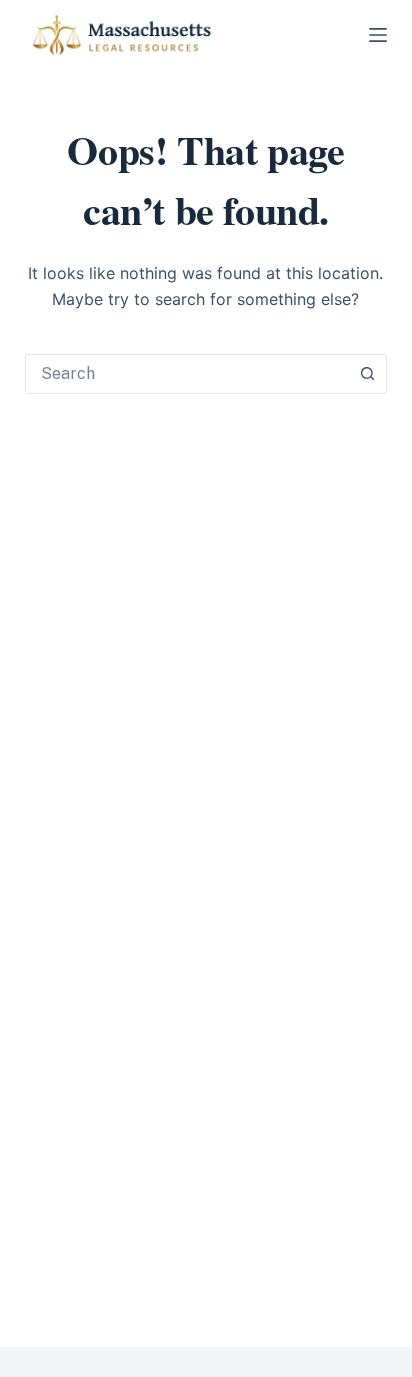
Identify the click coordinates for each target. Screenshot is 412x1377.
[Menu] (378, 35)
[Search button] (367, 374)
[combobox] (187, 374)
